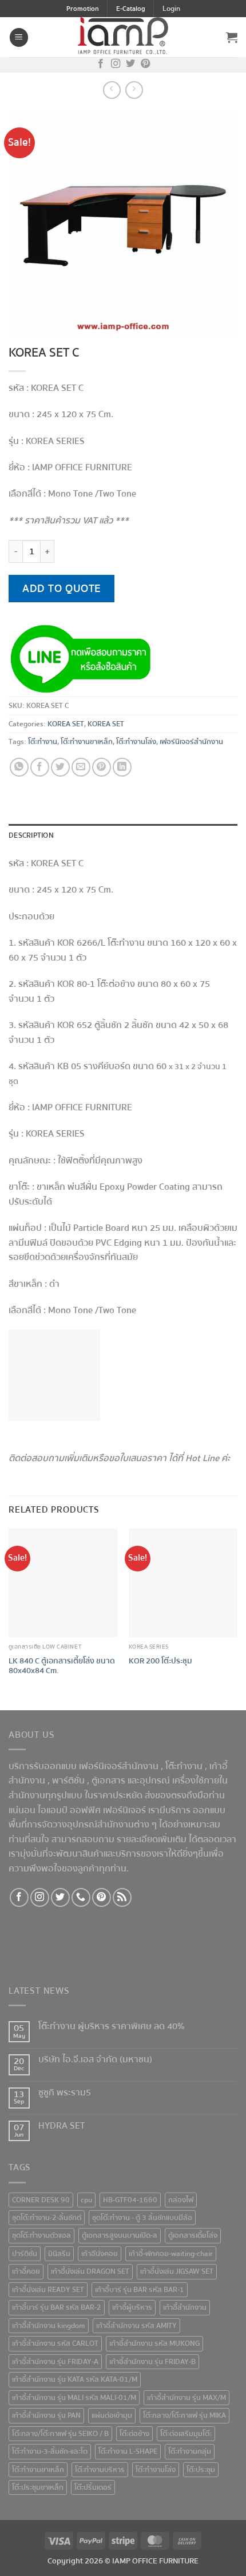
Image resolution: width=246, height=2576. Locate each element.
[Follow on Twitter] (130, 65)
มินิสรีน (59, 2254)
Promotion (83, 9)
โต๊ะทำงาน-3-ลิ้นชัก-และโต (50, 2451)
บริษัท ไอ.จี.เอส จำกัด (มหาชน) (95, 2060)
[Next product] (112, 90)
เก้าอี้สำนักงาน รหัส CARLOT (55, 2343)
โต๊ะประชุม (201, 2470)
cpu (86, 2200)
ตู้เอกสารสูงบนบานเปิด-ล (120, 2235)
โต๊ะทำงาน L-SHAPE (128, 2451)
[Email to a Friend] (81, 767)
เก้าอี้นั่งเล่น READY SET (48, 2290)
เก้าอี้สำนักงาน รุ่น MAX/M (187, 2398)
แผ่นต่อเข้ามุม (112, 2415)
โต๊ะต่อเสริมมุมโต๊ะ (186, 2434)
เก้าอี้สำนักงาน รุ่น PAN (46, 2415)
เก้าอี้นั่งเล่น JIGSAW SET (177, 2271)
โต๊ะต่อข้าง (134, 2434)
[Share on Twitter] (60, 767)
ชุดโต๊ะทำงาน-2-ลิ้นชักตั (47, 2218)
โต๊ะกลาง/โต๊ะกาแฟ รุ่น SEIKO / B (60, 2434)
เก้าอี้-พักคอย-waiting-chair (171, 2254)
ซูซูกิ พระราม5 (65, 2093)
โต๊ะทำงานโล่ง (136, 742)
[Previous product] (134, 90)
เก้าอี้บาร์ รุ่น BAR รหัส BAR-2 (57, 2307)
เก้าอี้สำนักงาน (185, 2307)
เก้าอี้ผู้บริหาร (132, 2307)
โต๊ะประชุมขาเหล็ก (38, 2487)
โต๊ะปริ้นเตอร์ (93, 2487)
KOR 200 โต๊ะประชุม (160, 1661)
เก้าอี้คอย (26, 2271)
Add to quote (61, 589)
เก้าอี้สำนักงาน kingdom (49, 2326)
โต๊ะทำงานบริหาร (100, 2470)
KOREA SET (66, 724)
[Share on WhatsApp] (19, 767)
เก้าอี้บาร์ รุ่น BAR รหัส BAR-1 (140, 2290)
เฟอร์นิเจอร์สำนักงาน (191, 742)
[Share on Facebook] (40, 767)
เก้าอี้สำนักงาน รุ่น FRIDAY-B (152, 2362)
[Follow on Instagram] (116, 65)
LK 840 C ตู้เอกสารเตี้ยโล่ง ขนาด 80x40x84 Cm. (62, 1666)
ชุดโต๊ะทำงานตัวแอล (41, 2235)
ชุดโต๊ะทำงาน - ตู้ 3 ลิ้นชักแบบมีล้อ (142, 2218)
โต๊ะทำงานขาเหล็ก (87, 742)
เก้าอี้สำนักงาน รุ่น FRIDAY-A (55, 2362)
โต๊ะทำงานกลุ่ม (190, 2451)
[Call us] (81, 1897)
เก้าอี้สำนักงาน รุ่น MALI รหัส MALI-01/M (74, 2398)
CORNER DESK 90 (41, 2200)
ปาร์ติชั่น (25, 2254)
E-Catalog (131, 9)
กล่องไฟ (181, 2200)
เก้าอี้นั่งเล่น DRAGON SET (90, 2271)
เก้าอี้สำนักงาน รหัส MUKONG (154, 2343)
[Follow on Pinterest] (145, 65)
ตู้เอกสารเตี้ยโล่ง (193, 2235)
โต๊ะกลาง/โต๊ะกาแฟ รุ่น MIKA (184, 2415)
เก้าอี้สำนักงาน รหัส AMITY (136, 2326)
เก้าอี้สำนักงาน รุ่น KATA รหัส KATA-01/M (75, 2379)
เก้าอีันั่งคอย (100, 2254)
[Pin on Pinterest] (102, 767)
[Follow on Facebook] (101, 65)
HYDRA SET (61, 2126)
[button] (171, 9)
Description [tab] (31, 835)
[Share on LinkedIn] (122, 767)
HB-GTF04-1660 (130, 2200)
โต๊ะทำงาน (43, 742)
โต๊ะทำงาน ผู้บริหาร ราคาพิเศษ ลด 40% (112, 2027)
